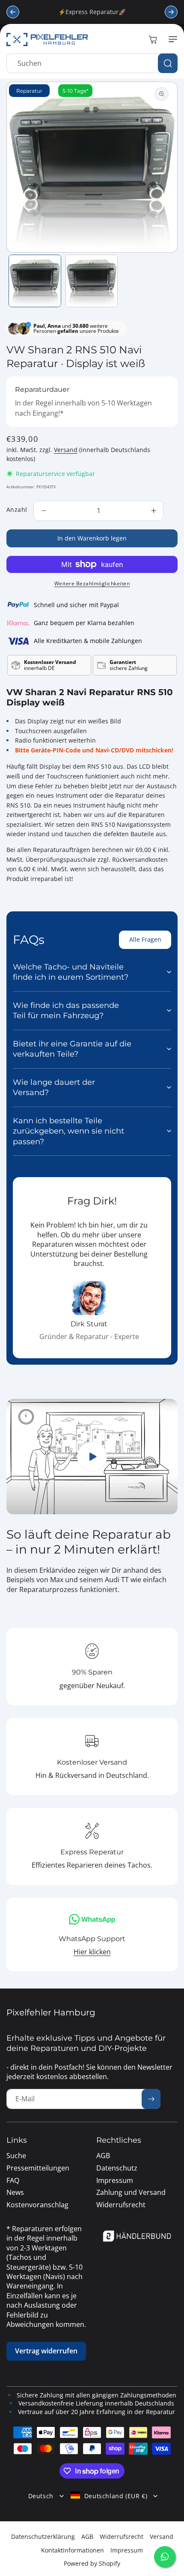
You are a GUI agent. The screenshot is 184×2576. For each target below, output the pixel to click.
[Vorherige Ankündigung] (13, 12)
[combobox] (92, 63)
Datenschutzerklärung (43, 2536)
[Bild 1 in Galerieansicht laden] (35, 281)
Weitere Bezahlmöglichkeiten (92, 583)
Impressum (127, 2550)
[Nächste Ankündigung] (171, 12)
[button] (171, 39)
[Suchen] (168, 63)
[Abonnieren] (151, 2099)
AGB (87, 2536)
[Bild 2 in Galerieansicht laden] (92, 281)
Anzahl (17, 510)
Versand (66, 450)
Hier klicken (92, 1952)
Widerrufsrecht (122, 2536)
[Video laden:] (92, 1457)
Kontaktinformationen (73, 2550)
